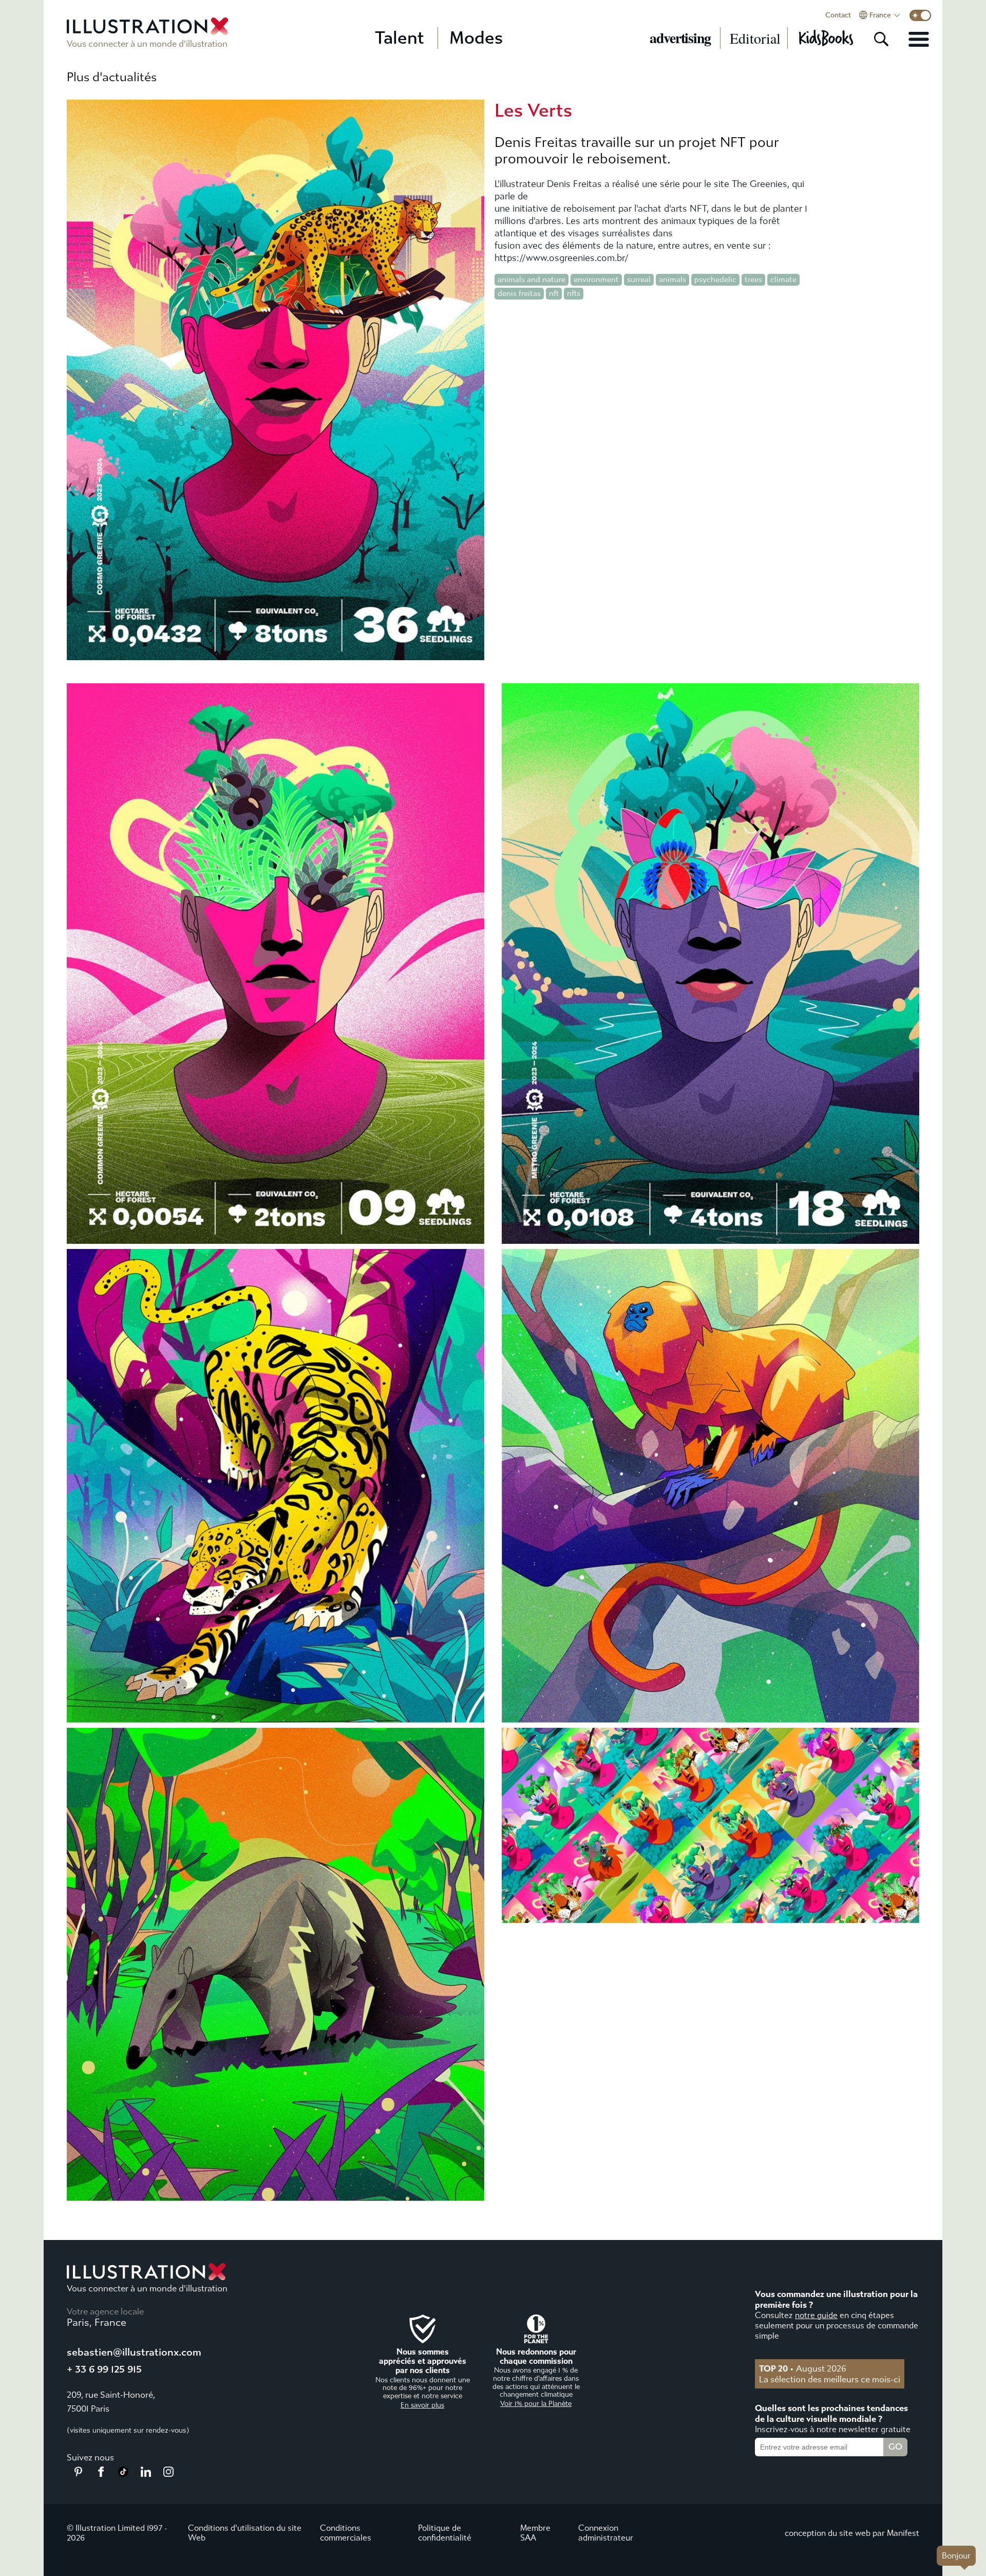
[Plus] (919, 39)
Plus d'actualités (112, 77)
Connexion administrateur (606, 2533)
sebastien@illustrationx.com (134, 2352)
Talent (400, 38)
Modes (476, 38)
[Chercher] (881, 39)
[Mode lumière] (920, 15)
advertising (680, 38)
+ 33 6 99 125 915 (104, 2369)
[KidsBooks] (826, 38)
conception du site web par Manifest (852, 2533)
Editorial (755, 38)
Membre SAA (535, 2533)
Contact (838, 15)
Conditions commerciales (346, 2533)
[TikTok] (123, 2474)
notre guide (816, 2315)
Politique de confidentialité (445, 2533)
